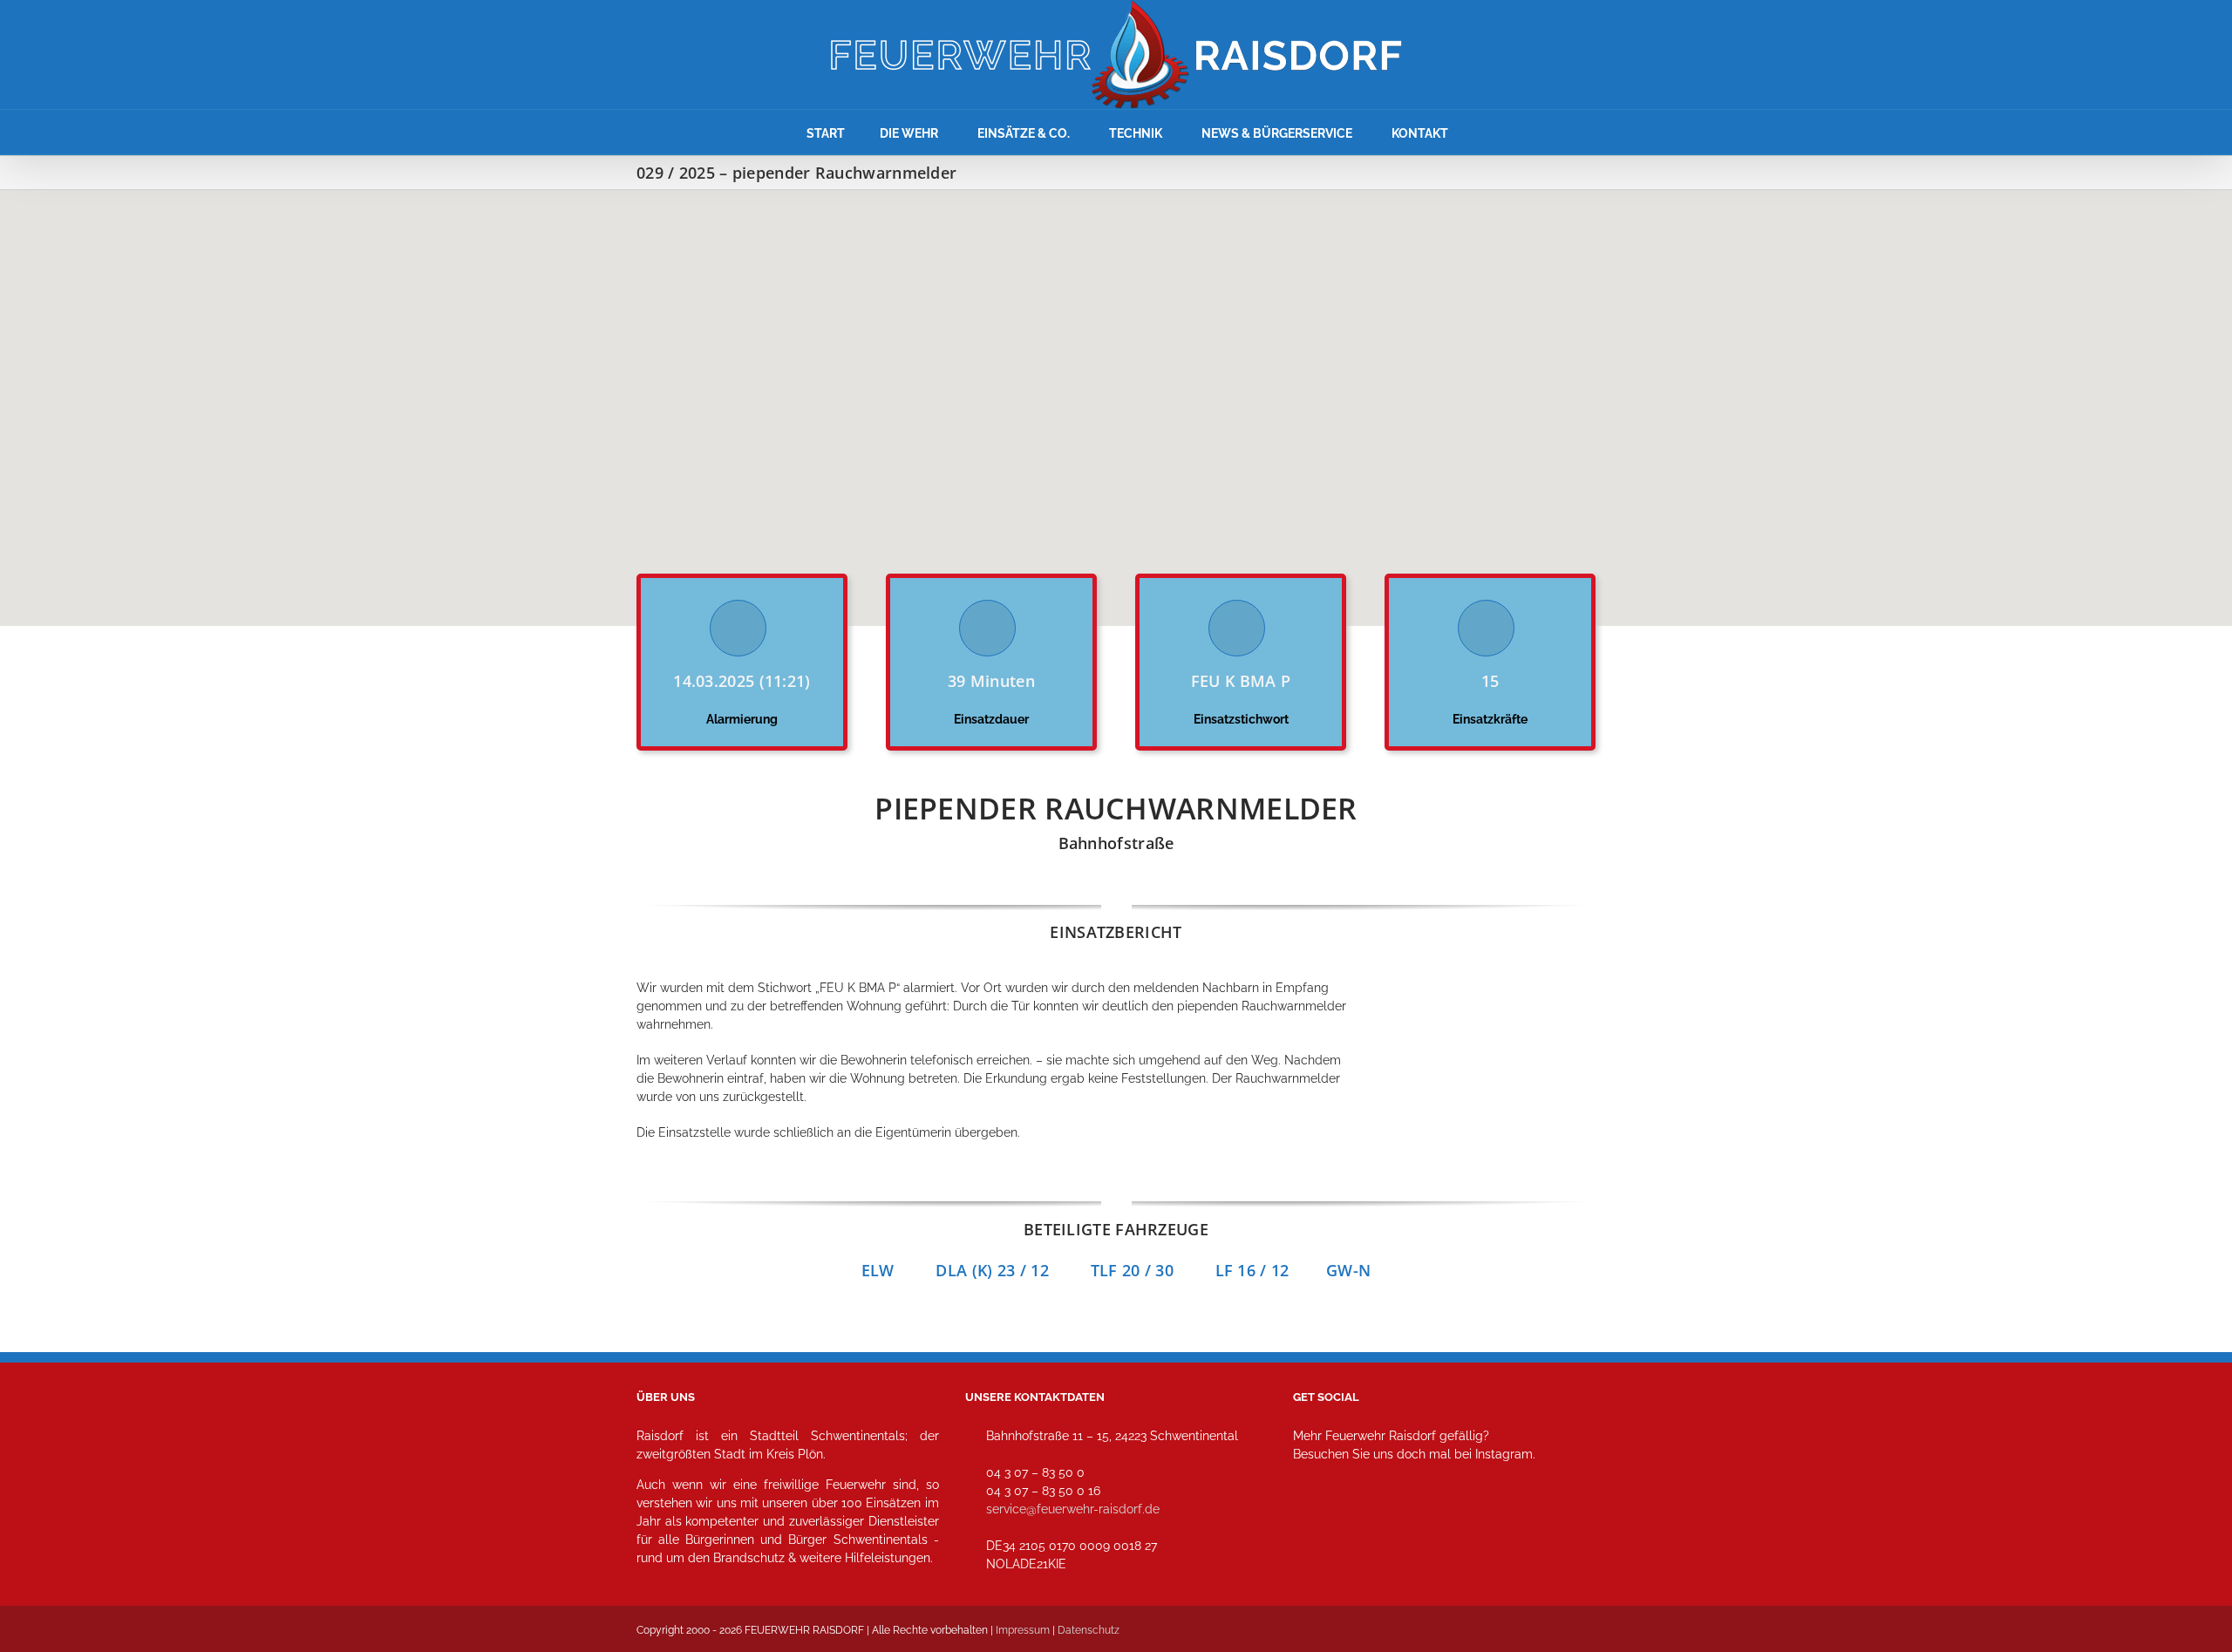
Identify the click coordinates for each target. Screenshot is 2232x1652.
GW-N (1348, 1270)
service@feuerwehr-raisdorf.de (1073, 1509)
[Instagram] (1312, 1531)
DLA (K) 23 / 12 (992, 1270)
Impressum (1023, 1630)
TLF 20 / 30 (1132, 1270)
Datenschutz (1089, 1630)
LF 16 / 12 (1271, 1270)
